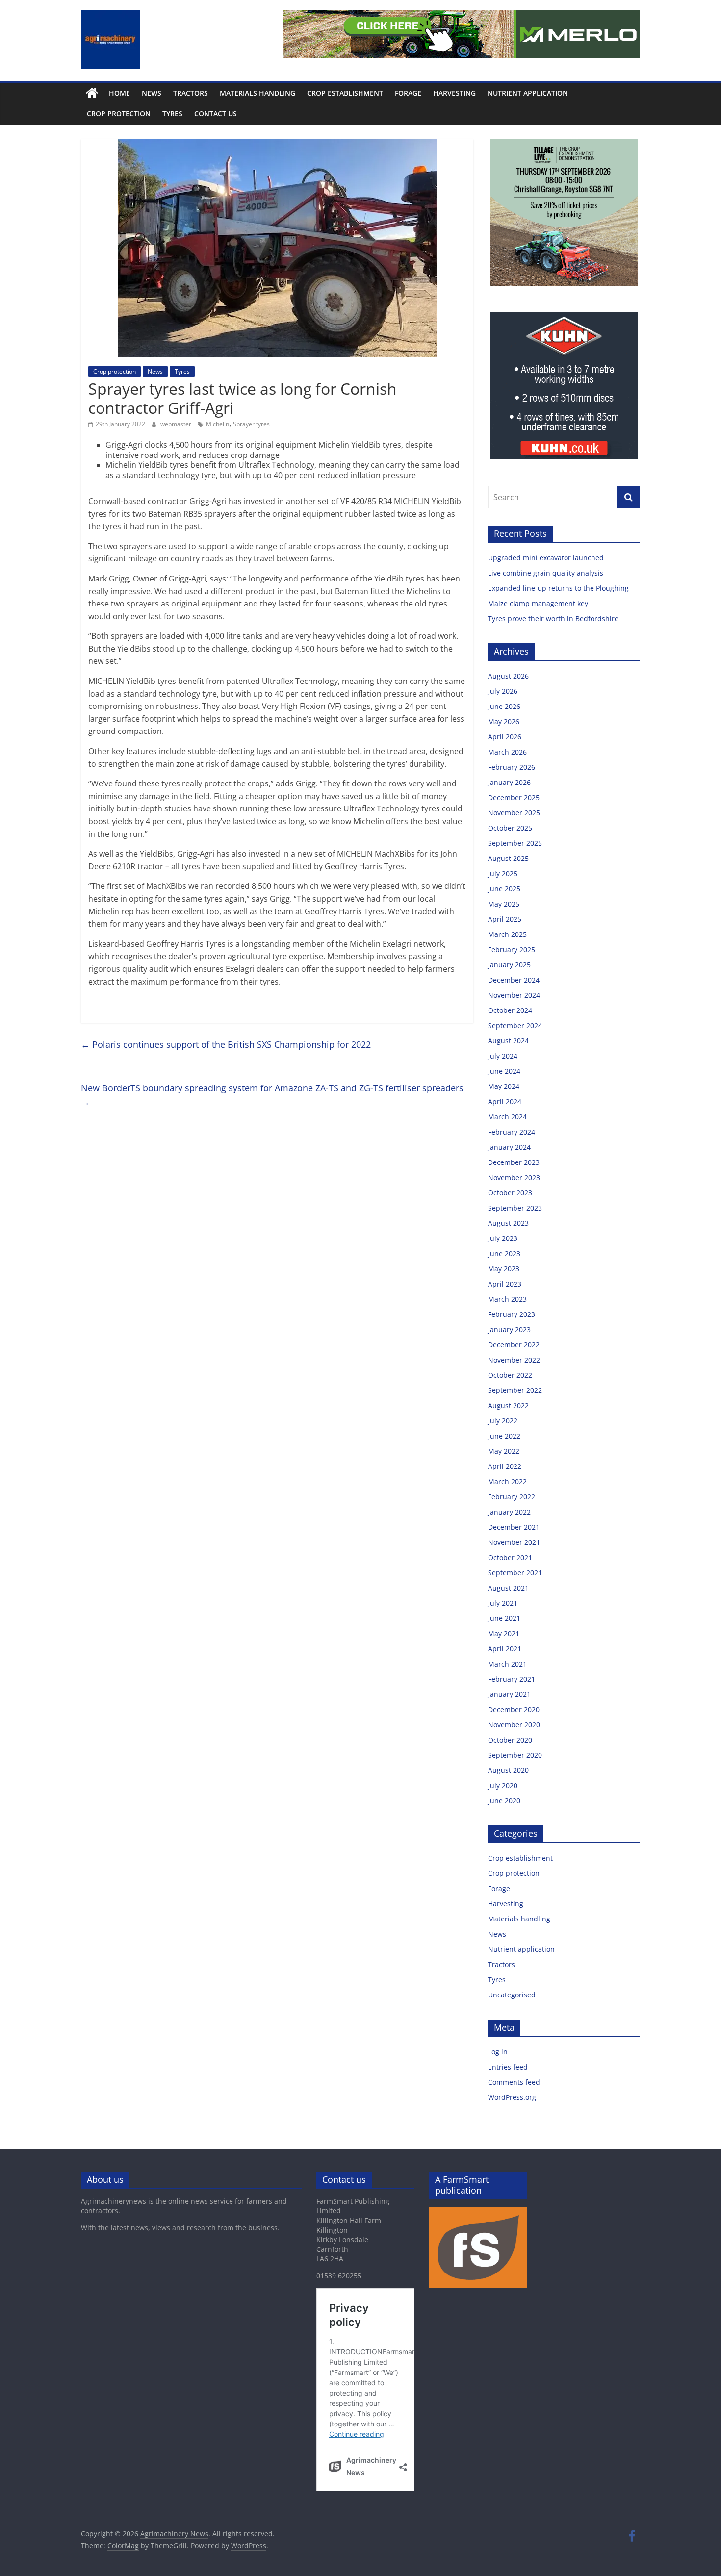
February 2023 (512, 1314)
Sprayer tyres (251, 424)
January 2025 (509, 965)
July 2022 (503, 1421)
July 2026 (503, 691)
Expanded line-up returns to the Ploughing (558, 588)
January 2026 (509, 782)
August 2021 (508, 1588)
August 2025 (508, 858)
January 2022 (509, 1512)
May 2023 (504, 1269)
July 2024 (503, 1056)
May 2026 (504, 721)
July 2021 (503, 1603)
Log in (498, 2052)
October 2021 (510, 1557)
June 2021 (504, 1618)
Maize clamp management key (539, 603)
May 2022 (504, 1451)
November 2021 (514, 1542)
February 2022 (512, 1497)
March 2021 (507, 1664)
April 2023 (505, 1284)
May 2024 (504, 1086)
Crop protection (119, 114)
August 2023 (508, 1223)
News (152, 93)
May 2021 (504, 1633)
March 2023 (507, 1299)
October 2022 (510, 1375)
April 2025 (505, 919)
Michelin (218, 424)
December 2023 (514, 1162)
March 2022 (507, 1481)
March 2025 (507, 934)
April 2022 (505, 1466)
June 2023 (504, 1253)
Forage (408, 93)
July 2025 (503, 873)
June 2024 (504, 1071)
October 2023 (510, 1193)
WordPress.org (512, 2097)
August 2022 (508, 1405)
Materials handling (257, 93)
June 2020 (504, 1801)
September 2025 (515, 843)
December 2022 (514, 1345)
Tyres (172, 114)
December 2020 (514, 1709)
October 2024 (510, 1010)
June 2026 (504, 706)
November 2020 (514, 1725)
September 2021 (515, 1573)
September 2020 (515, 1755)
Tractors (191, 93)
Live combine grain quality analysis (546, 573)
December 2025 (514, 797)
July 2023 (503, 1238)
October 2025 (510, 828)
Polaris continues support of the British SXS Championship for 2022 (226, 1044)
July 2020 (503, 1785)
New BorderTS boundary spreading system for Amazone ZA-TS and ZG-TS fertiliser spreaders (272, 1095)
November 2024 (514, 995)
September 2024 (515, 1025)
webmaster (177, 424)
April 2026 (505, 737)
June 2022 (504, 1436)
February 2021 (512, 1679)
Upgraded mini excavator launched (547, 558)
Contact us (216, 114)
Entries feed (508, 2067)
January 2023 (509, 1329)
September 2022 (515, 1390)
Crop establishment (345, 93)
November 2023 (514, 1177)
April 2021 (505, 1649)
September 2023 (515, 1208)
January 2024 (509, 1147)
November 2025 (514, 813)
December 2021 (514, 1527)
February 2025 (512, 949)
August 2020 (508, 1770)
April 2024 (505, 1101)
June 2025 (504, 889)
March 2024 (507, 1117)
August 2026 (508, 676)
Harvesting (454, 93)
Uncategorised (512, 1995)
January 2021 (509, 1694)
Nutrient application (528, 93)
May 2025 (504, 904)
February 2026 (512, 767)
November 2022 (514, 1360)
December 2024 (514, 980)
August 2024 (508, 1041)
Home (119, 93)
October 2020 (510, 1740)
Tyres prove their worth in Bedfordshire (553, 619)
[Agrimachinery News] (92, 93)
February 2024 (512, 1132)
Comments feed (514, 2082)
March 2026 (507, 752)
